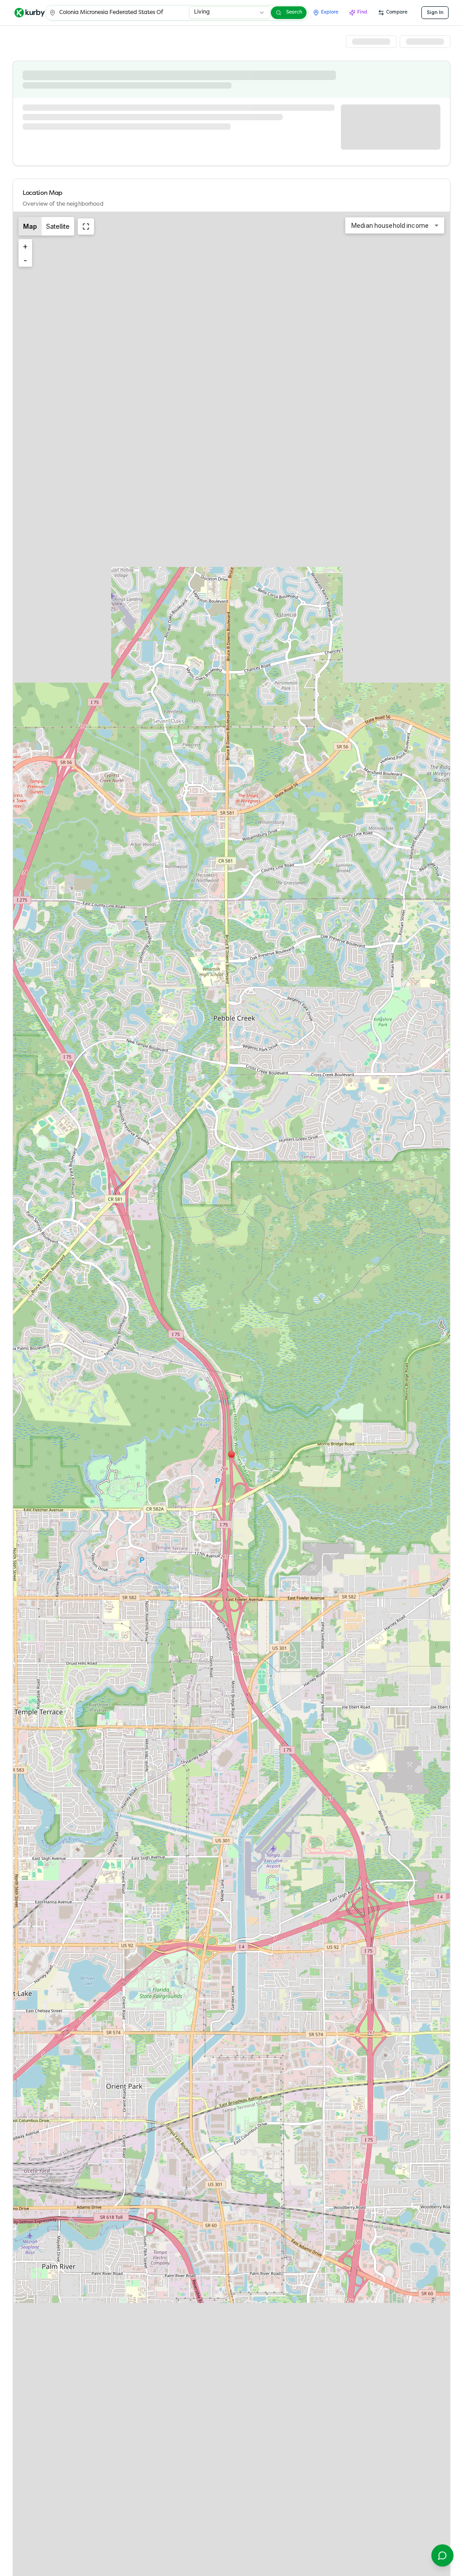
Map (30, 226)
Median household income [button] (390, 226)
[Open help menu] (442, 2555)
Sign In (435, 12)
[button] (231, 1454)
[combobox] (230, 13)
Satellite (58, 226)
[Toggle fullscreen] (86, 226)
